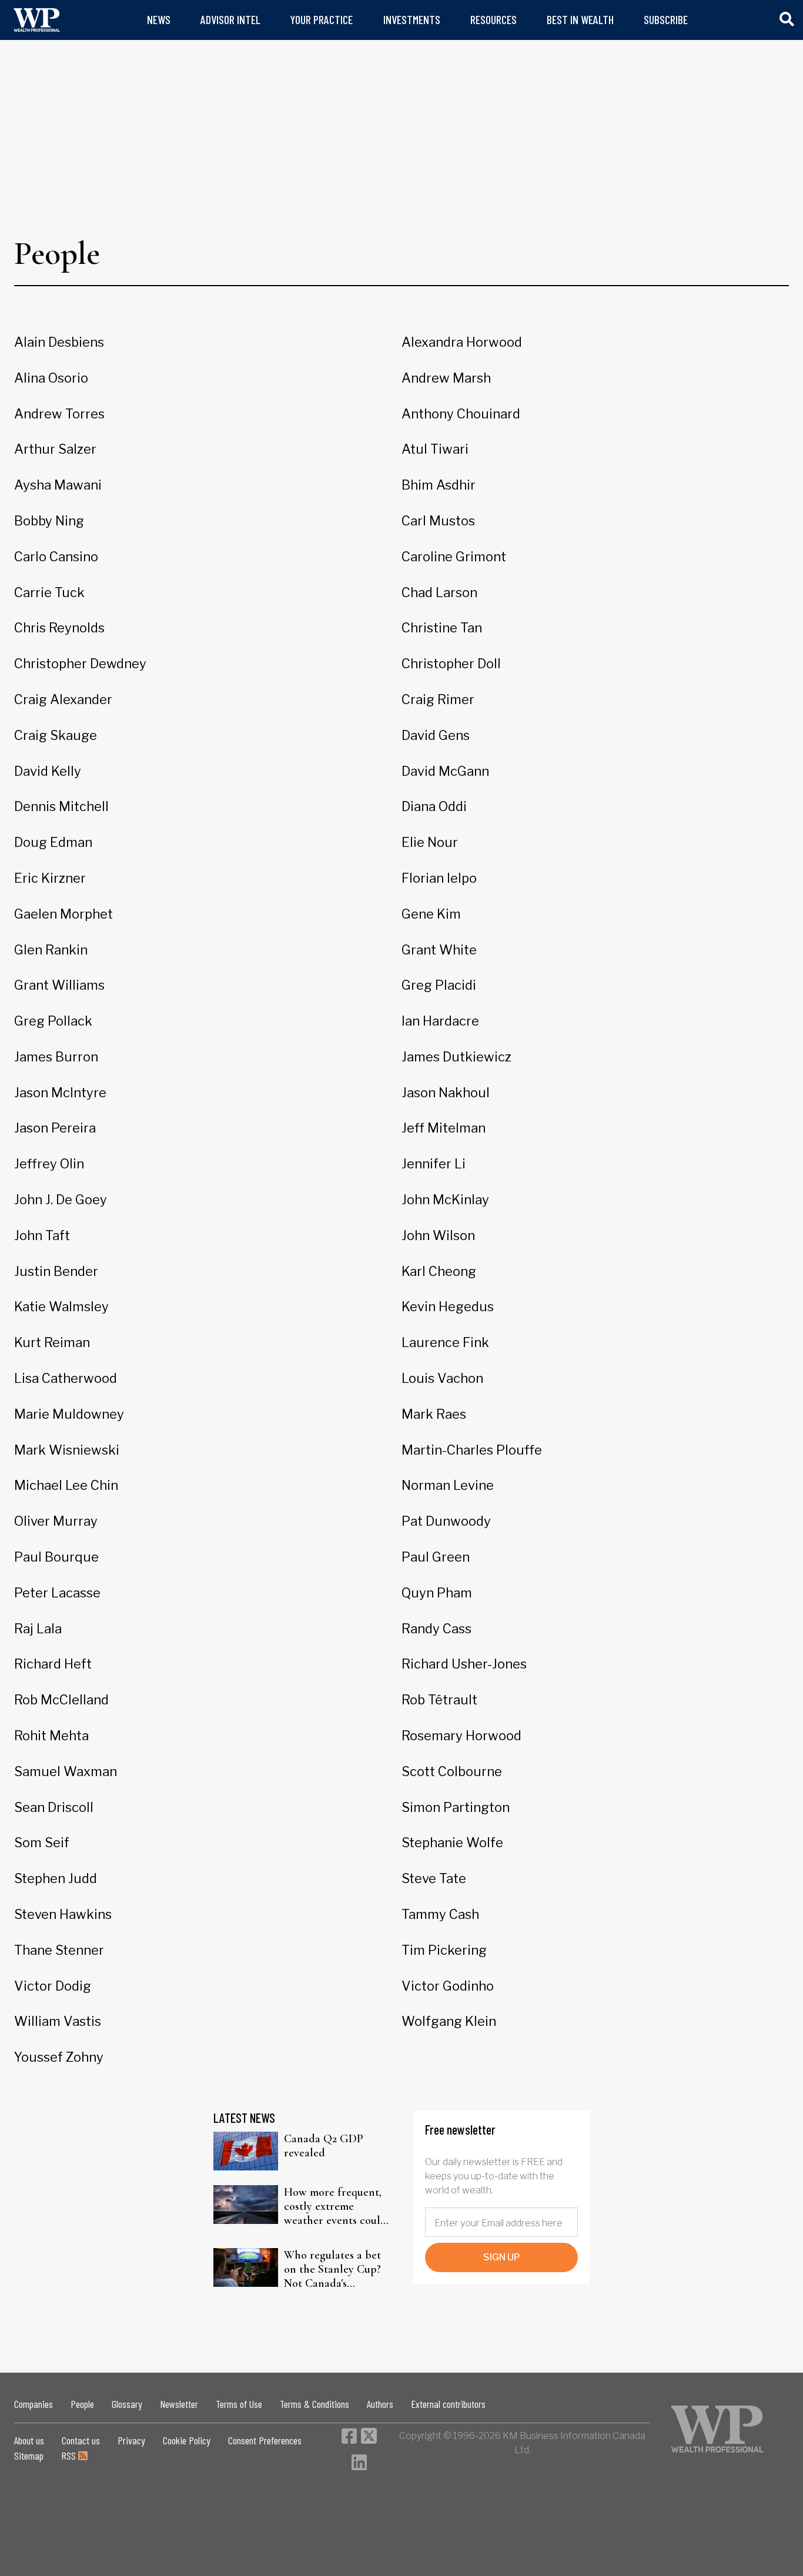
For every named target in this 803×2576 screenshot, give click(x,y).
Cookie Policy (187, 2440)
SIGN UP (502, 2257)
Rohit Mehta (51, 1736)
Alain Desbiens (59, 342)
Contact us (81, 2440)
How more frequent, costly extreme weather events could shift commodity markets (335, 2206)
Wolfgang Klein (449, 2021)
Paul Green (436, 1557)
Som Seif (42, 1843)
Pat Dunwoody (446, 1521)
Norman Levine (448, 1485)
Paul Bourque (56, 1557)
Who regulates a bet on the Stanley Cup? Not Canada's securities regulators (333, 2269)
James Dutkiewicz (456, 1057)
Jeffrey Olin (49, 1164)
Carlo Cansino (56, 557)
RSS (70, 2456)
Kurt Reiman (52, 1342)
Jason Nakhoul (446, 1093)
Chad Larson (439, 592)
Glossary (127, 2404)
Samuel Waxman (66, 1771)
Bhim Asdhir (439, 485)
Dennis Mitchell (61, 806)
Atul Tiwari (435, 449)
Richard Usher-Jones (464, 1664)
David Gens (436, 735)
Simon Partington (456, 1807)
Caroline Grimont (454, 557)
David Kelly (48, 771)
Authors (380, 2404)
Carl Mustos (438, 521)
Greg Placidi (439, 985)
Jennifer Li (434, 1164)
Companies (34, 2404)
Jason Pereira (55, 1128)
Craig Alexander (63, 699)
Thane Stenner (59, 1950)
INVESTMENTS (412, 20)
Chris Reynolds (59, 628)
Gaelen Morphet (63, 914)
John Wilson (438, 1235)
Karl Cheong (439, 1271)
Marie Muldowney (69, 1414)
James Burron (56, 1057)
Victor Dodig (53, 1986)
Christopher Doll (451, 664)
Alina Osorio (51, 378)
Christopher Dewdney (80, 664)
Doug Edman (53, 842)
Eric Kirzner (50, 878)
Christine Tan (442, 628)
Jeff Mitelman (444, 1128)
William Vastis (58, 2021)
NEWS (159, 20)
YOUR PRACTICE (322, 20)
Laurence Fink (445, 1342)
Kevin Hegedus (448, 1307)
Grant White (439, 950)
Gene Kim (431, 914)
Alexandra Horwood (462, 342)
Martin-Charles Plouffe (472, 1450)
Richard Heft (53, 1664)
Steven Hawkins (63, 1914)
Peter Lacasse (57, 1593)
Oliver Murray (56, 1521)
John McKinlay (445, 1200)
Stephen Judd (56, 1878)
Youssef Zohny (59, 2057)
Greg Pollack (53, 1021)
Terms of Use (239, 2404)
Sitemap (29, 2456)
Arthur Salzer (55, 449)
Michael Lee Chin (66, 1485)
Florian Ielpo (439, 878)
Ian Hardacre (440, 1021)
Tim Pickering (444, 1950)
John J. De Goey (61, 1200)
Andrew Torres (59, 414)
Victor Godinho (448, 1986)
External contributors (448, 2404)
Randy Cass (436, 1629)
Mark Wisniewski (67, 1450)
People (82, 2404)
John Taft (42, 1235)
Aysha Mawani (58, 485)
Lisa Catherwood (66, 1378)
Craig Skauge (56, 735)
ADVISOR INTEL (230, 20)
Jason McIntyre (60, 1093)
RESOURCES (493, 20)
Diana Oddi (434, 806)
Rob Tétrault (439, 1700)
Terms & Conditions (314, 2404)
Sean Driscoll (54, 1807)
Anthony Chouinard (461, 414)
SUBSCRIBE (666, 20)
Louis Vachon (442, 1378)
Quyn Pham (437, 1593)
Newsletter (179, 2404)
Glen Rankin (51, 950)
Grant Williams (59, 985)
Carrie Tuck (49, 592)
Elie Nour (430, 842)
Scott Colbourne (452, 1771)
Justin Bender (56, 1271)
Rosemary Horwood (461, 1736)
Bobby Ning (49, 521)
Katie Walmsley (61, 1307)
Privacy (131, 2440)
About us (29, 2440)
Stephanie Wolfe (452, 1843)
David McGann (445, 771)
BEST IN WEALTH (580, 20)
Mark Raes (434, 1414)
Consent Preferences (265, 2440)
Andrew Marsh (446, 378)
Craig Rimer (438, 699)
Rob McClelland (61, 1700)
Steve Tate (434, 1878)
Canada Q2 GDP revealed (324, 2146)
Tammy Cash (440, 1914)
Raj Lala (38, 1629)
